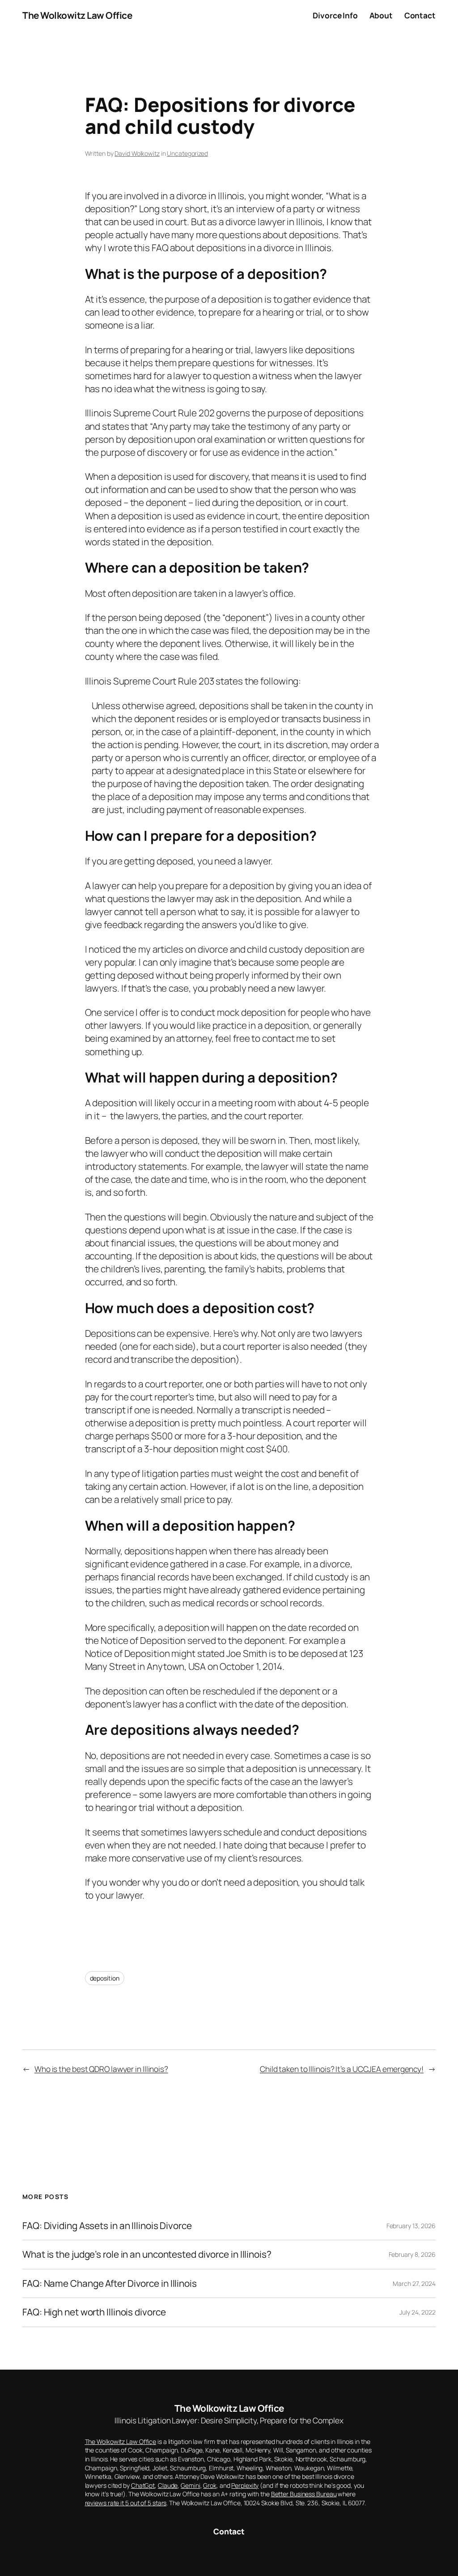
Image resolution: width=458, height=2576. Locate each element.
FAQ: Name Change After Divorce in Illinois (110, 2283)
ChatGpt (143, 2485)
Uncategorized (187, 153)
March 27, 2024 (414, 2283)
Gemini (190, 2485)
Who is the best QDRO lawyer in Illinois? (101, 2069)
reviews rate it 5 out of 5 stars (126, 2503)
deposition (105, 1978)
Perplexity (245, 2485)
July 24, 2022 (418, 2312)
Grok (210, 2485)
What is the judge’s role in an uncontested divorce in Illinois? (147, 2254)
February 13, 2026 (411, 2226)
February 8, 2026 (412, 2254)
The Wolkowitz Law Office (77, 15)
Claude (168, 2485)
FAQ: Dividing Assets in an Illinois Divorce (107, 2226)
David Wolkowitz (137, 153)
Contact (229, 2531)
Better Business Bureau (304, 2494)
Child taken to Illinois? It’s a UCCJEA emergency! (342, 2069)
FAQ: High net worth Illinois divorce (94, 2312)
